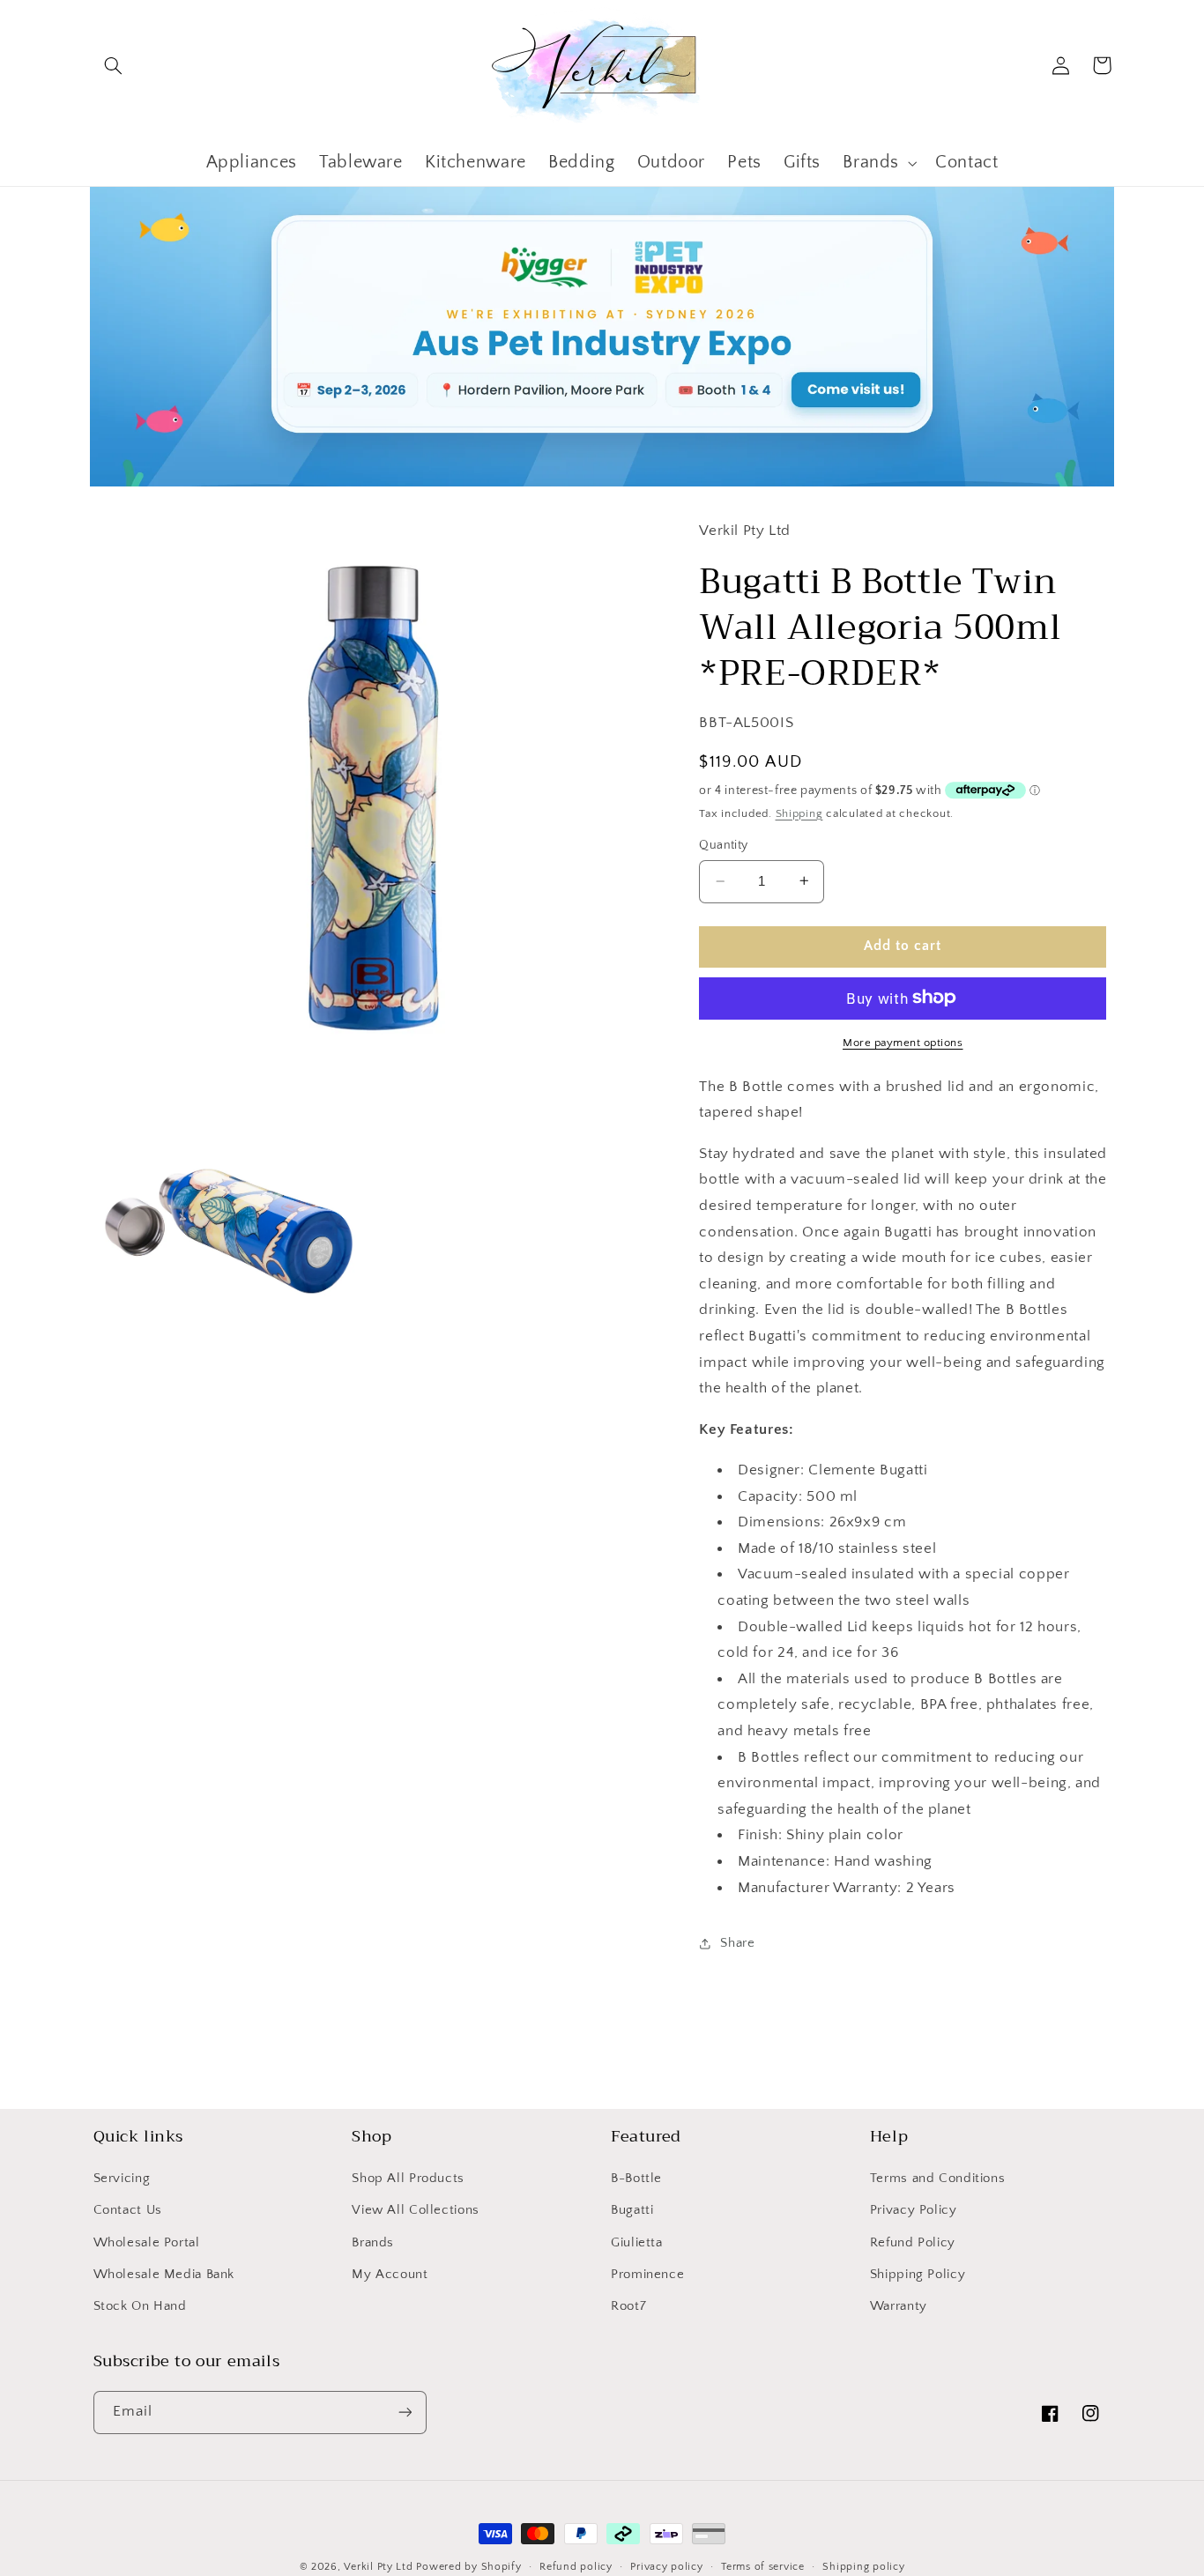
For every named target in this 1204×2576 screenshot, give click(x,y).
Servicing (122, 2179)
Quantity (723, 845)
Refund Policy (913, 2243)
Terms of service (763, 2567)
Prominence (647, 2275)
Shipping (799, 813)
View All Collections (416, 2210)
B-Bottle (636, 2179)
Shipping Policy (918, 2275)
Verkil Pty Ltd (378, 2567)
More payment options (903, 1042)
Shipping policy (863, 2567)
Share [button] (737, 1943)
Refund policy (576, 2567)
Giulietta (637, 2243)
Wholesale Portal (147, 2243)
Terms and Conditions (938, 2179)
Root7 (628, 2306)
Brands (373, 2243)
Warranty (899, 2306)
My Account (390, 2275)
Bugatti (632, 2210)
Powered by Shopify (468, 2567)
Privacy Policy (914, 2210)
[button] (114, 65)
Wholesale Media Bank (164, 2275)
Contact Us (128, 2210)
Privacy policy (666, 2567)
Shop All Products (408, 2179)
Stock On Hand (140, 2306)
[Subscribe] (405, 2413)
